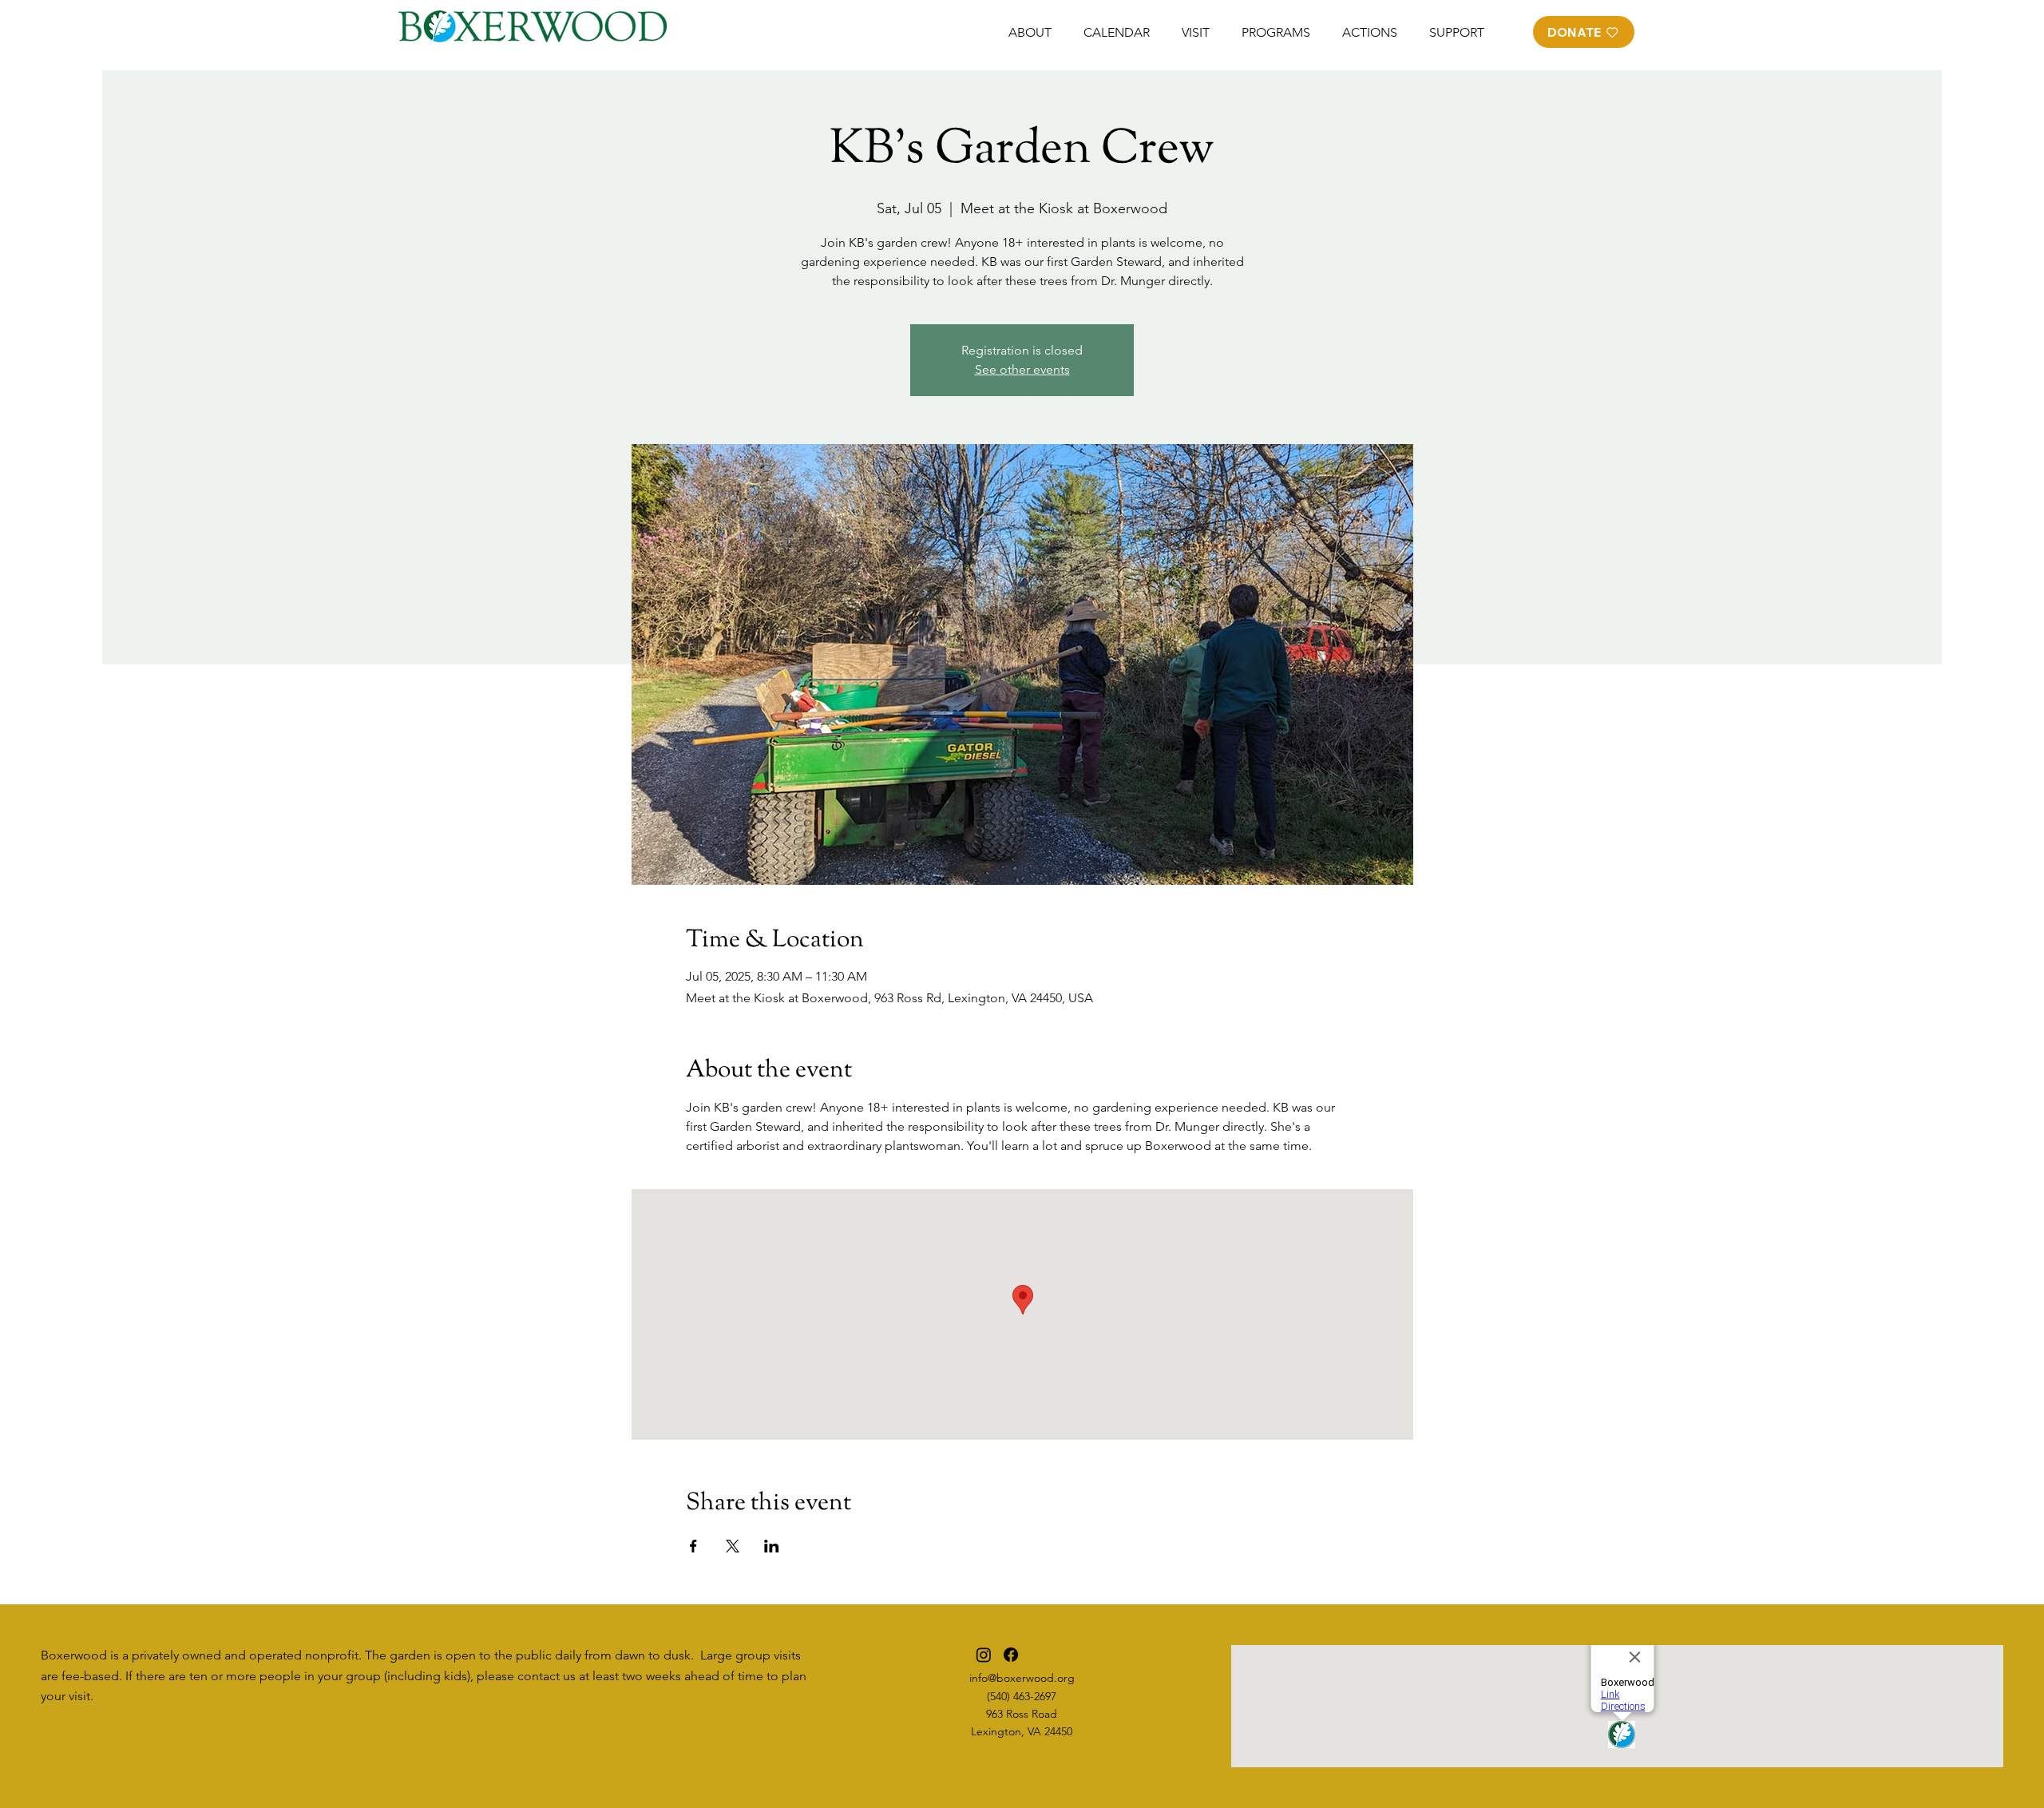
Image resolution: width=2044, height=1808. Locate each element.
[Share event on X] (733, 1546)
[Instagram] (984, 1655)
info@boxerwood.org (1022, 1678)
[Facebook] (1011, 1655)
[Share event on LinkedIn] (772, 1546)
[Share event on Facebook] (693, 1546)
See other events (1022, 369)
